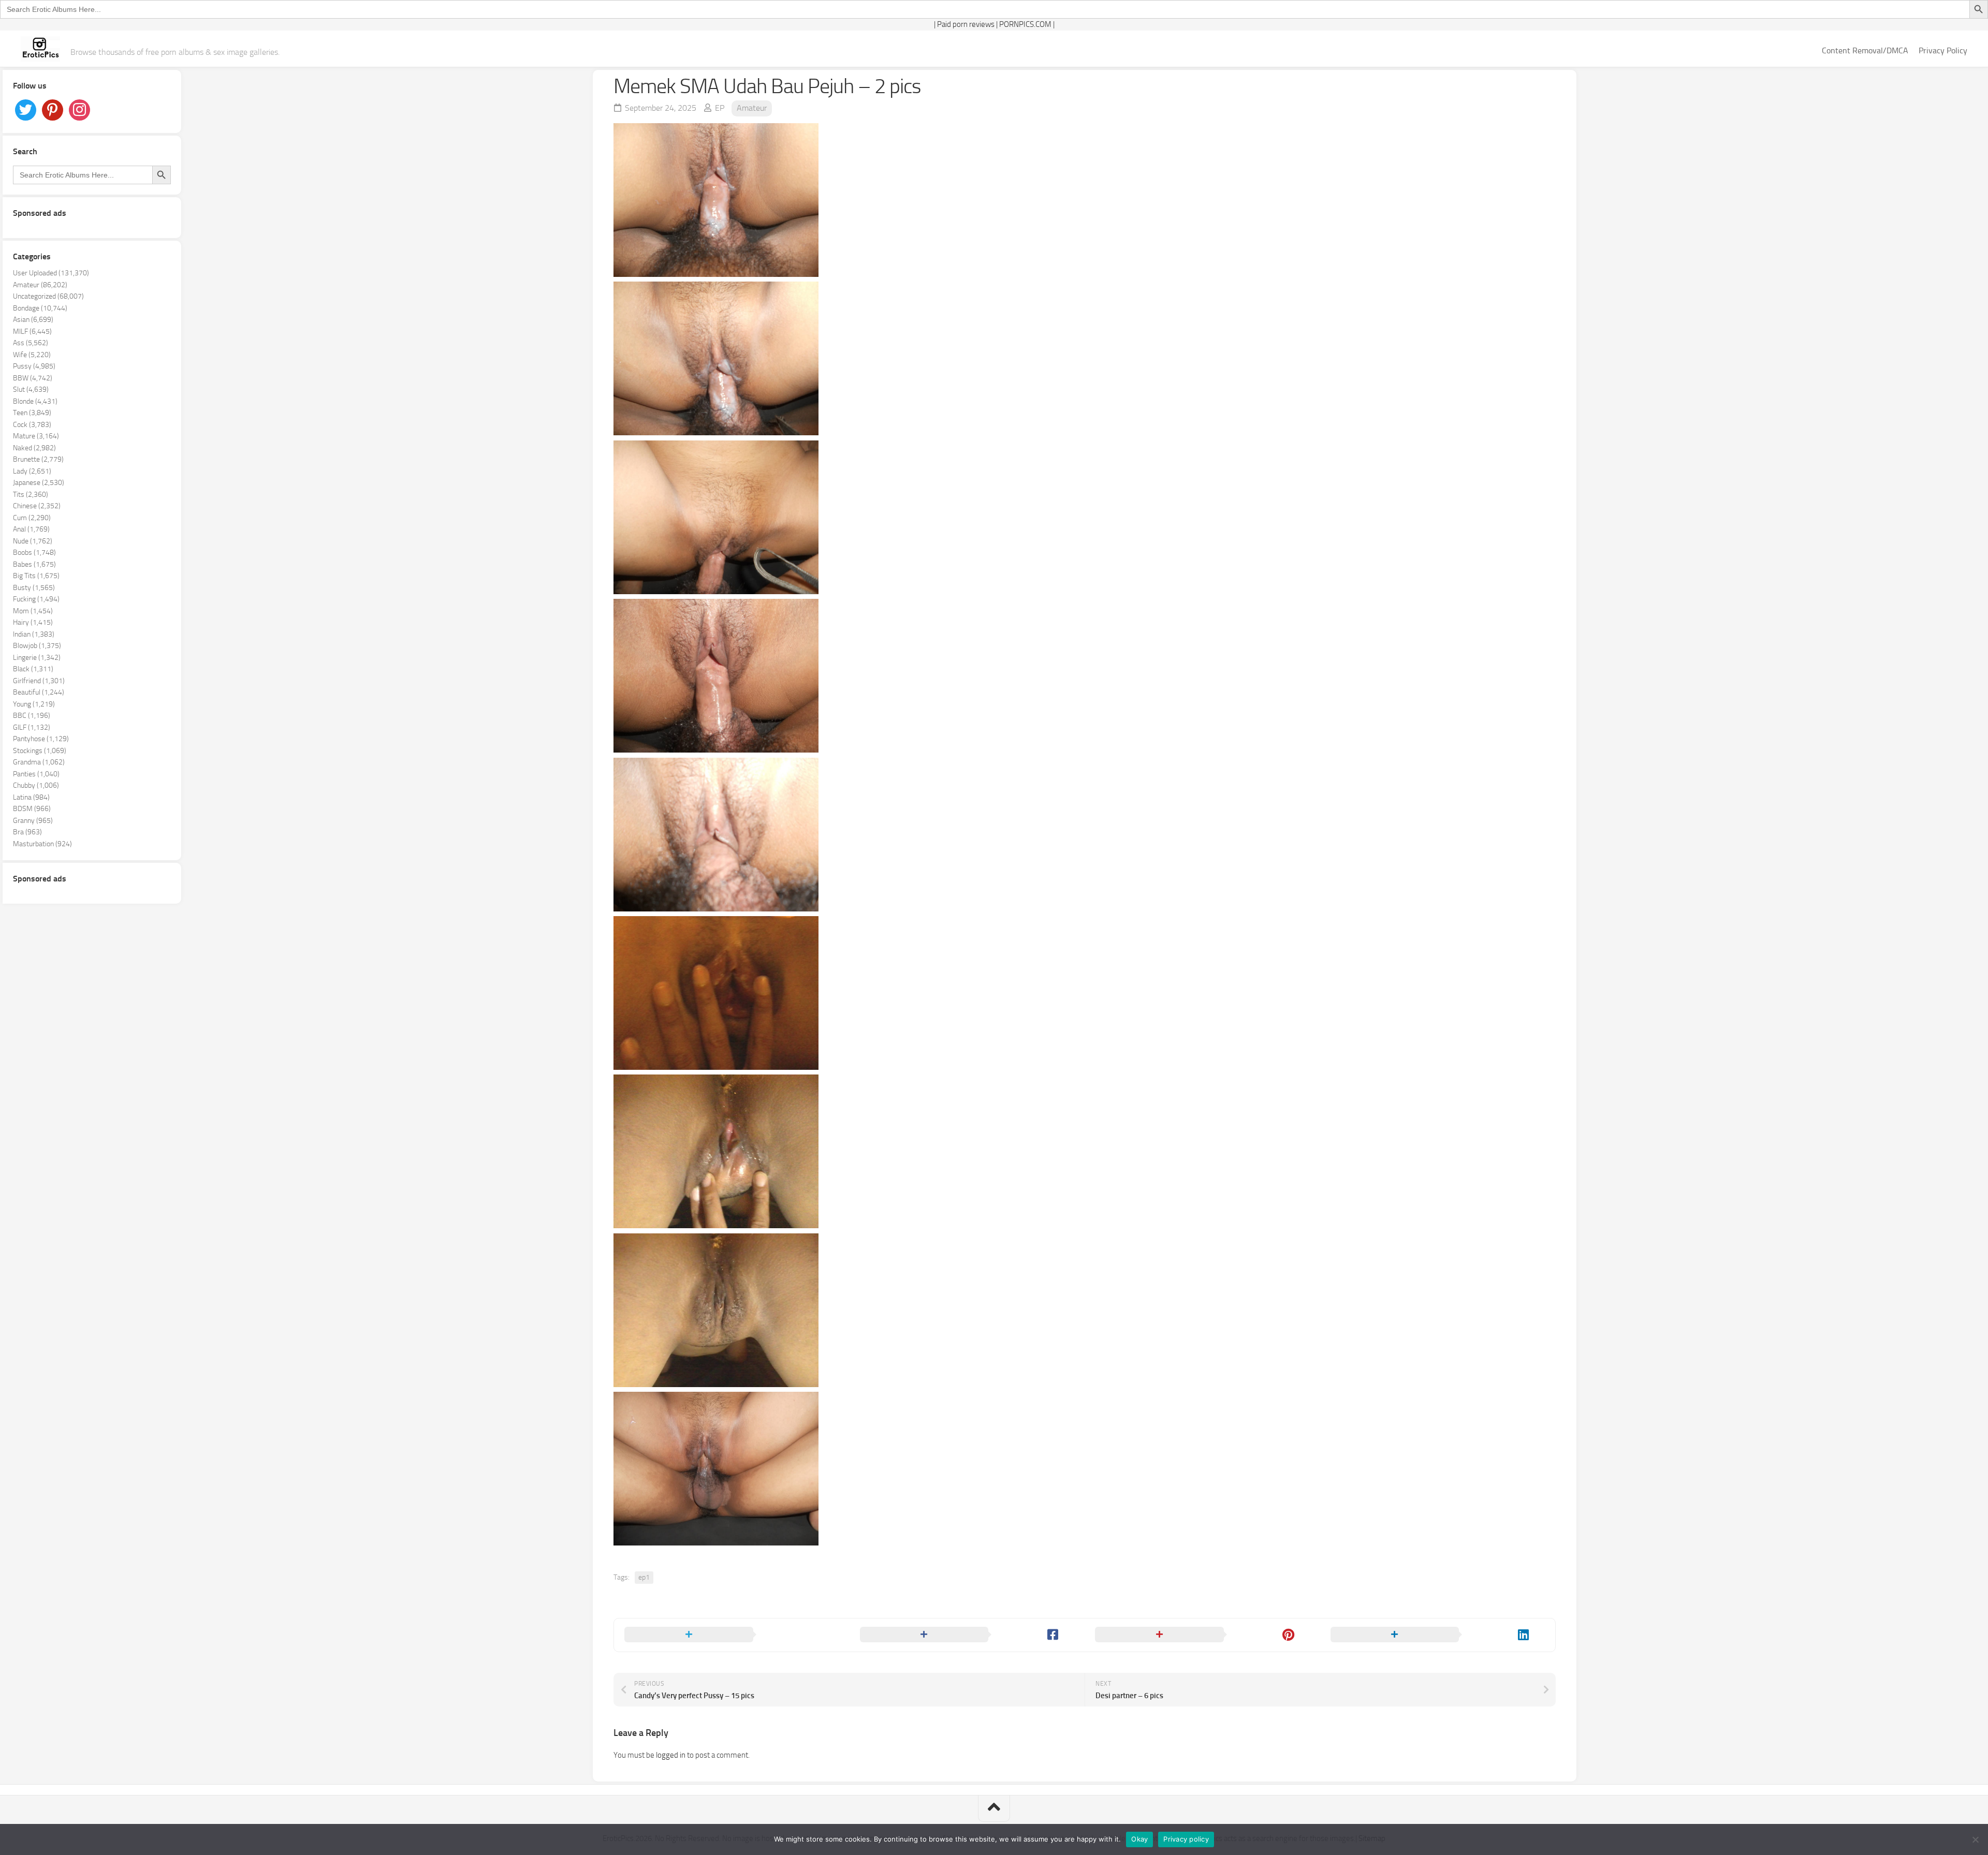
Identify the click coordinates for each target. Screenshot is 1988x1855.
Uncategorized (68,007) (48, 296)
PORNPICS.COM (1025, 24)
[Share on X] (732, 1635)
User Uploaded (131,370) (51, 273)
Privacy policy (1186, 1839)
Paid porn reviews (966, 24)
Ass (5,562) (31, 343)
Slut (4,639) (31, 389)
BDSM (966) (32, 809)
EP (720, 108)
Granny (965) (33, 821)
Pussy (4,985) (34, 366)
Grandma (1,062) (39, 762)
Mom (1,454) (33, 611)
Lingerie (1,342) (37, 658)
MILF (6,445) (32, 332)
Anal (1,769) (31, 529)
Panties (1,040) (36, 774)
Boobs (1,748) (34, 553)
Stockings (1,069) (40, 751)
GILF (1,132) (32, 727)
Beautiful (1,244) (39, 692)
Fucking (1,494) (36, 599)
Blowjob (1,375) (37, 646)
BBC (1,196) (32, 716)
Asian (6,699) (33, 320)
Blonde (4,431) (35, 401)
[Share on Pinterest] (1202, 1635)
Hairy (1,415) (33, 622)
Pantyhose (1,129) (41, 739)
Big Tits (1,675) (36, 576)
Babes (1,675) (34, 564)
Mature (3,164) (36, 436)
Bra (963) (27, 832)
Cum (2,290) (32, 518)
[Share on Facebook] (967, 1635)
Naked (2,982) (34, 448)
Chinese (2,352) (37, 506)
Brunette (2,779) (38, 459)
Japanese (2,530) (39, 483)
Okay (1139, 1839)
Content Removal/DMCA (1865, 50)
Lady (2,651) (32, 471)
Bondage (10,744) (40, 308)
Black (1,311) (33, 669)
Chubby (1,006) (36, 785)
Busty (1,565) (34, 588)
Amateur (752, 108)
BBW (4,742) (33, 378)
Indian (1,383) (34, 634)
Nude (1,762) (33, 541)
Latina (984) (31, 797)
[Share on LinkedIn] (1438, 1635)
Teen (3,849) (32, 413)
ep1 (644, 1577)
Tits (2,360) (31, 495)
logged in (671, 1755)
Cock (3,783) (32, 425)
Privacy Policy (1943, 50)
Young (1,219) (34, 704)
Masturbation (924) (42, 844)
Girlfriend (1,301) (39, 681)
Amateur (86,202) (40, 285)
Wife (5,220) (32, 355)
